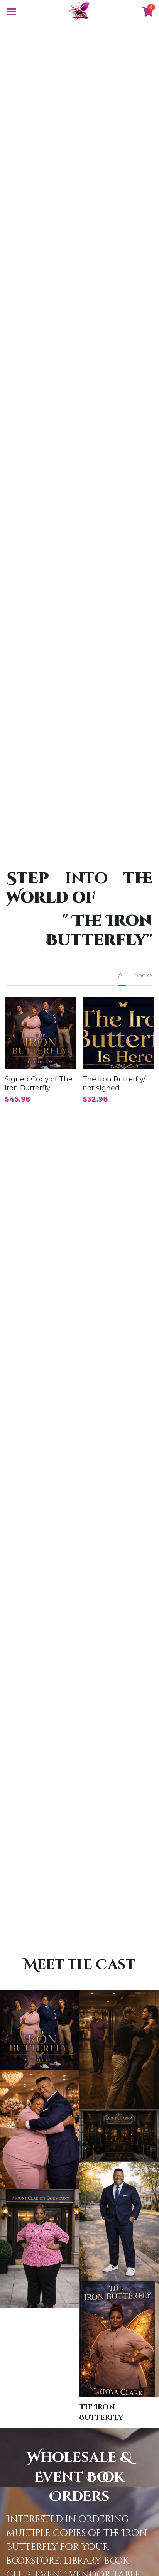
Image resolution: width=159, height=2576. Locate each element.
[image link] (79, 11)
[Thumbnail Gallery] (40, 2030)
